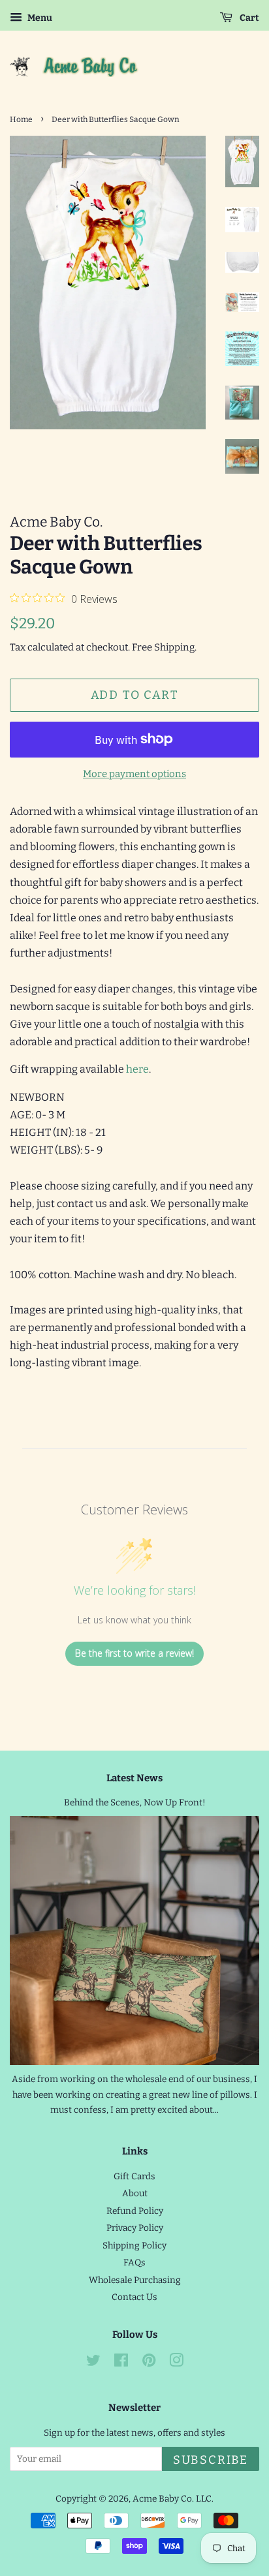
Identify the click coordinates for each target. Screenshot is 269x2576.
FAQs (134, 2262)
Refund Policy (135, 2211)
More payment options (134, 774)
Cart (248, 18)
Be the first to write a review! (134, 1653)
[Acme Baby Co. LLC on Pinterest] (149, 2363)
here (137, 1069)
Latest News (134, 1778)
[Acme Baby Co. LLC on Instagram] (176, 2363)
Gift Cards (134, 2176)
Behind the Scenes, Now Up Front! (135, 1802)
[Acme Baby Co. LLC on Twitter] (93, 2363)
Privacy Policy (135, 2228)
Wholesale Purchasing (135, 2280)
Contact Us (134, 2297)
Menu (39, 18)
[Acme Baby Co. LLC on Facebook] (121, 2363)
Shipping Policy (134, 2246)
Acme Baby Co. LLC (172, 2499)
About (135, 2193)
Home (21, 119)
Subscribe (211, 2460)
